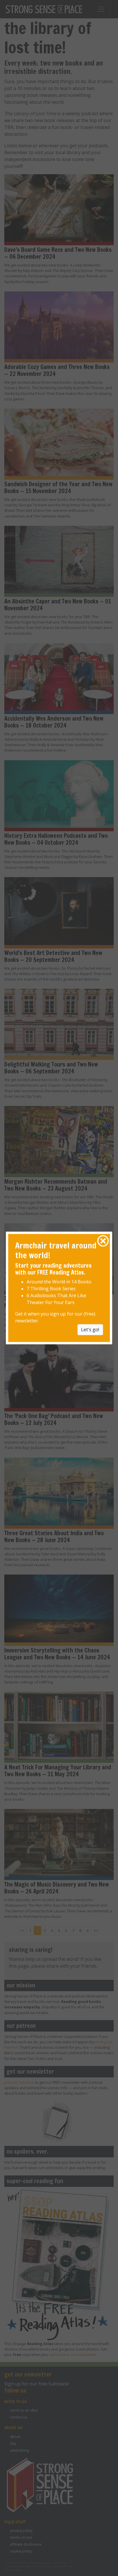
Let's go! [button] (90, 1330)
